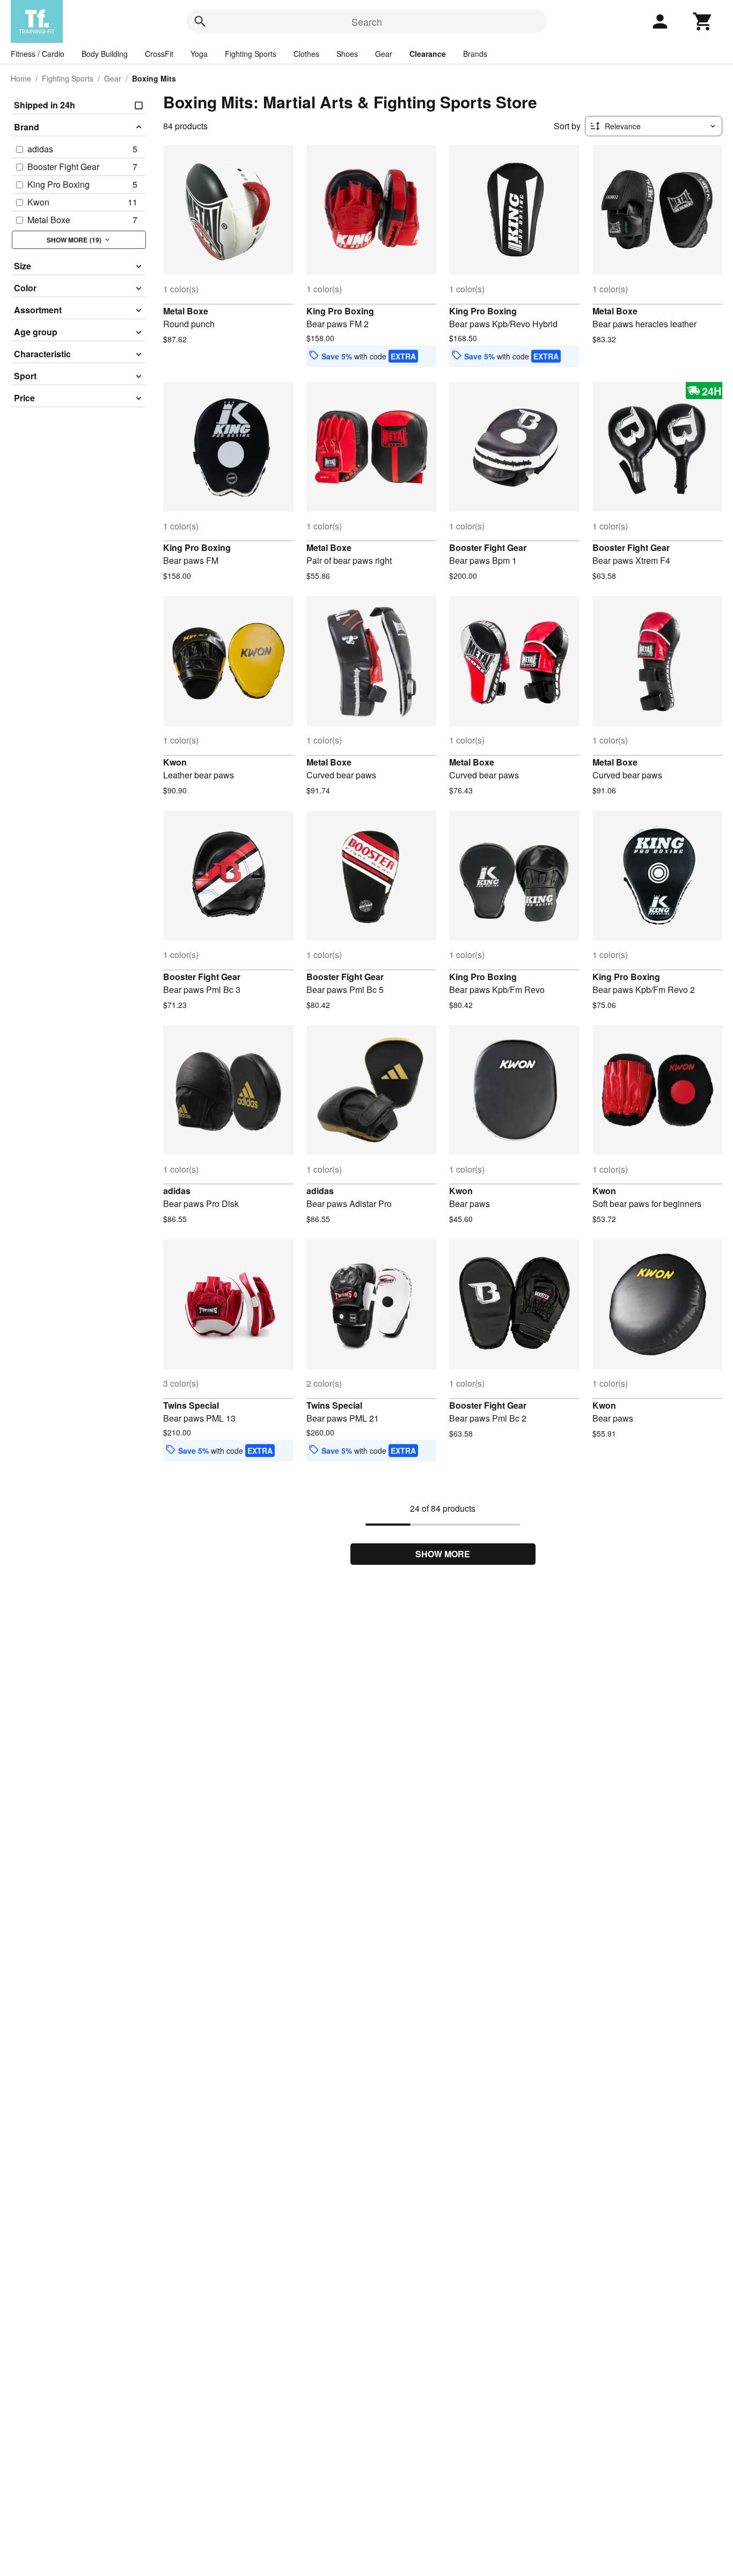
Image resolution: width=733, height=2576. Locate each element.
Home (21, 78)
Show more (443, 1554)
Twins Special (191, 1405)
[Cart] (703, 21)
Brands (475, 54)
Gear (384, 54)
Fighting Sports (251, 54)
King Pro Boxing (340, 311)
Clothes (306, 54)
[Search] (200, 21)
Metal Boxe (186, 311)
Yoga (199, 54)
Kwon (175, 762)
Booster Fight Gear (488, 547)
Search (367, 21)
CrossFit (159, 54)
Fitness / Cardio (38, 54)
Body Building (105, 54)
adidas (177, 1191)
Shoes (347, 54)
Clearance (428, 54)
